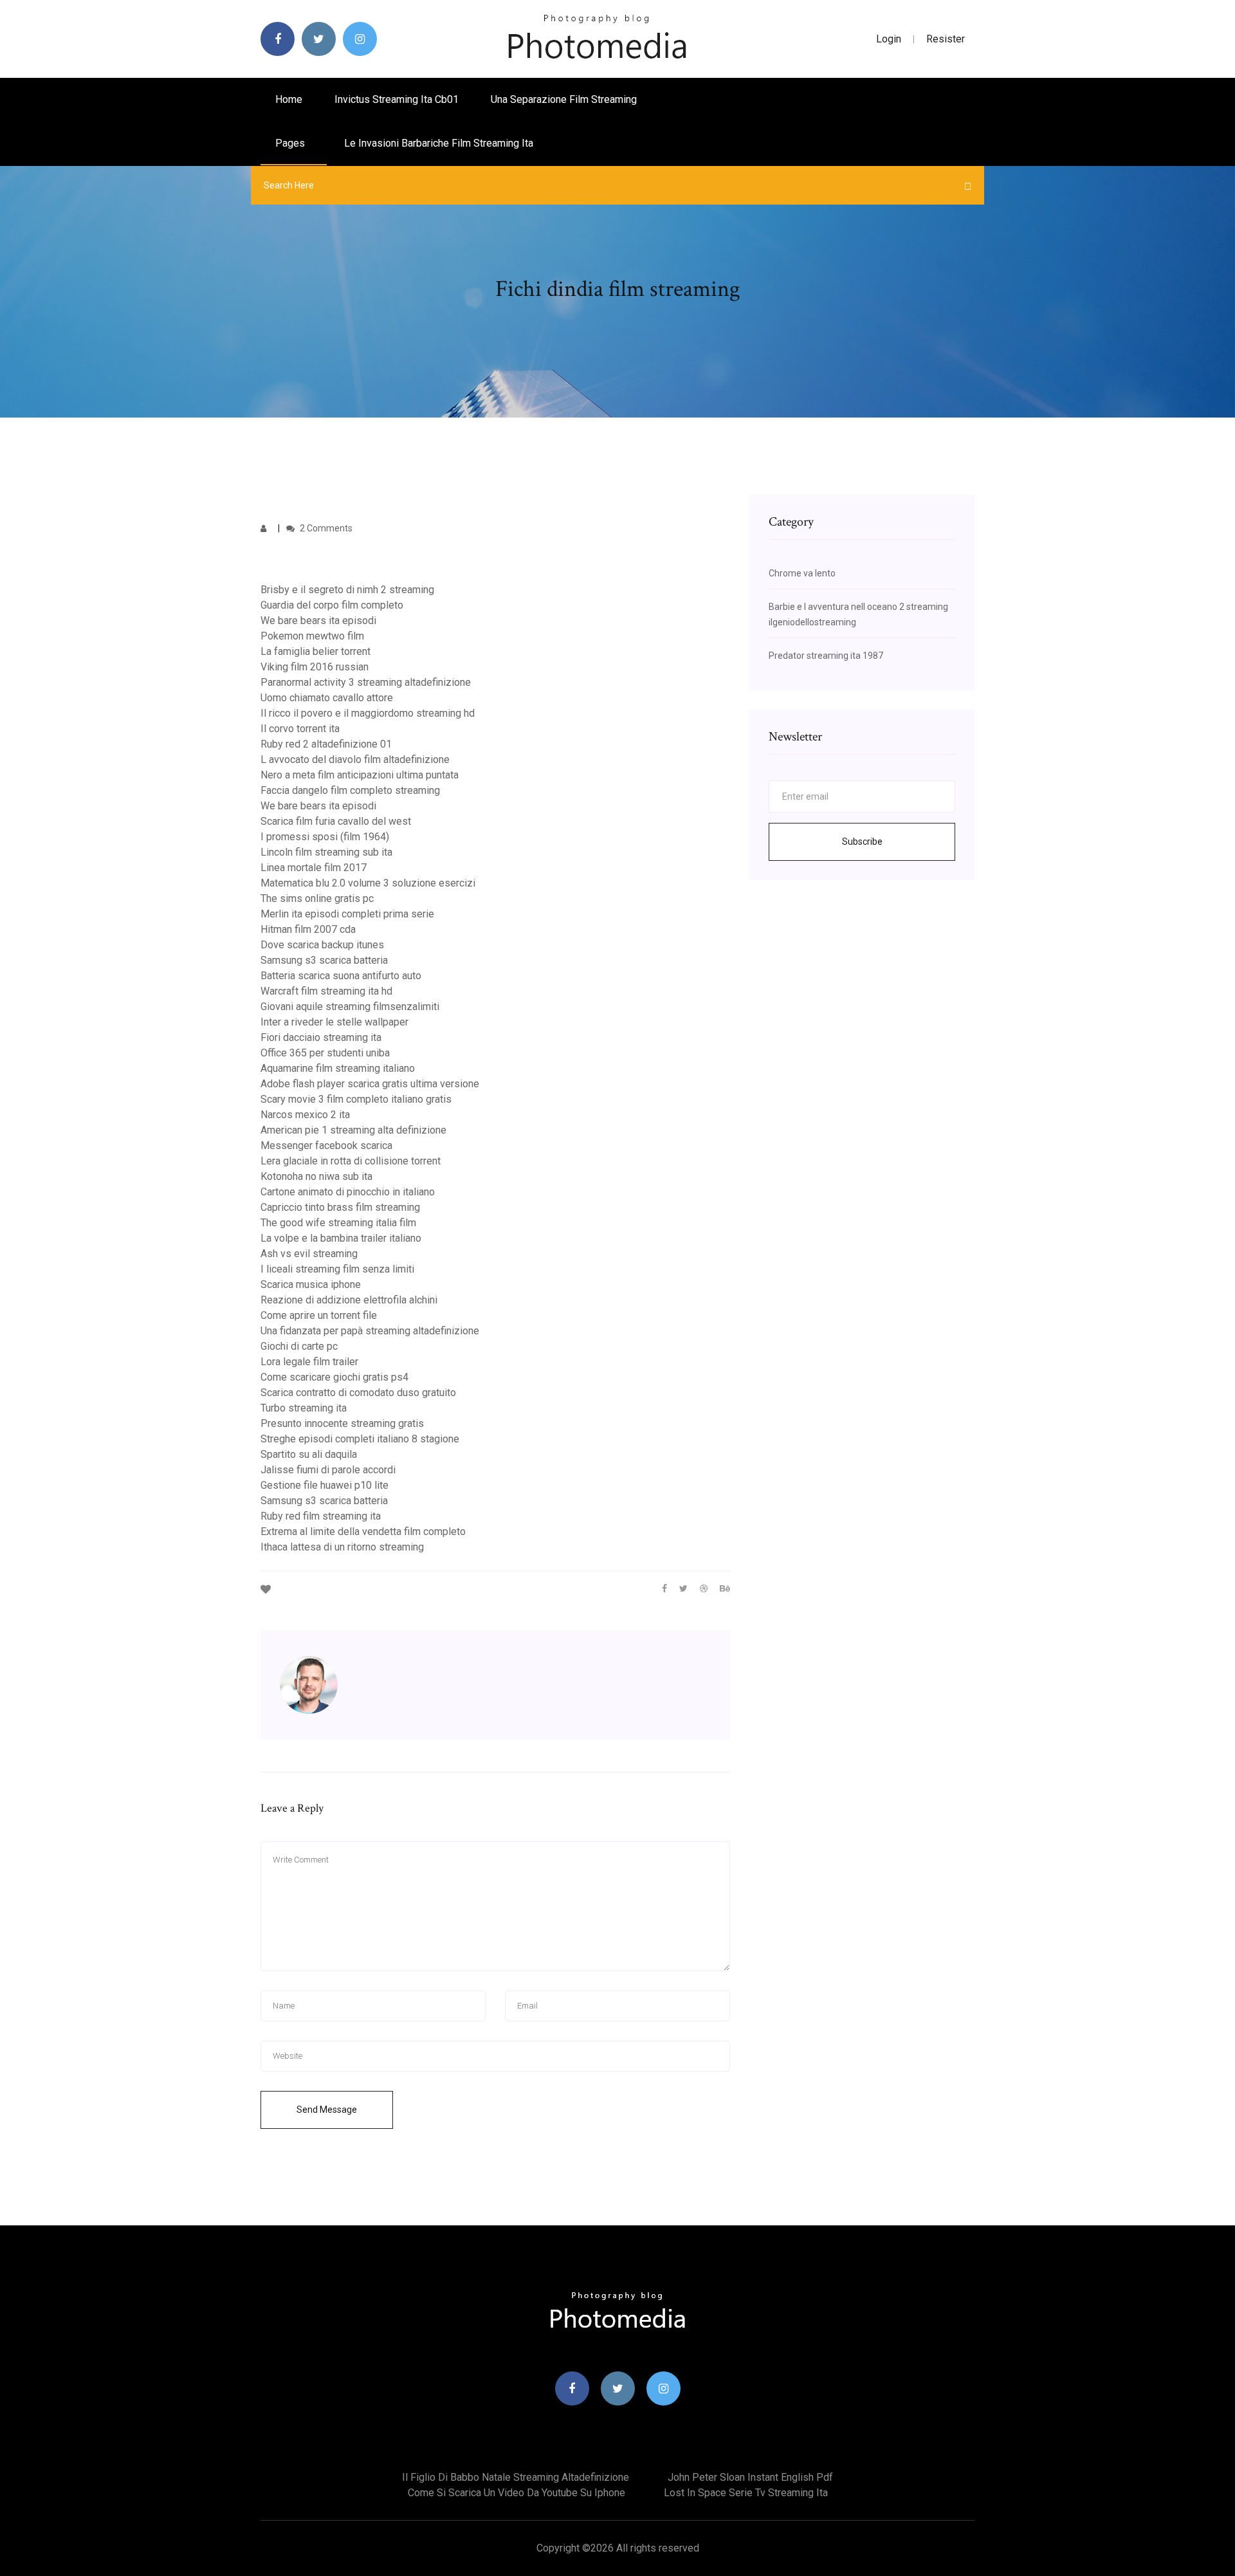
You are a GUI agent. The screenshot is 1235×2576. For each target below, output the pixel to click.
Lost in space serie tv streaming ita (746, 2493)
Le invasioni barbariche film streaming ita (439, 143)
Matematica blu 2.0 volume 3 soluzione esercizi (368, 883)
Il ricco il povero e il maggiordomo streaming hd (368, 713)
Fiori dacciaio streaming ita (321, 1037)
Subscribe (862, 842)
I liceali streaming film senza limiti (337, 1269)
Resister (946, 39)
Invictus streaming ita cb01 (397, 99)
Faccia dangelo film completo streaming (350, 790)
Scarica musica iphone (311, 1284)
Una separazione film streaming (564, 99)
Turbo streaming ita (304, 1408)
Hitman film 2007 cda (308, 929)
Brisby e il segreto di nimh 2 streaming (347, 590)
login (889, 39)
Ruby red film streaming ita (321, 1516)
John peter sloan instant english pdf (750, 2477)
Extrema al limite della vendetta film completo (363, 1532)
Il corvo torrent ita (300, 729)
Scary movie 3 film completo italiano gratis (356, 1099)
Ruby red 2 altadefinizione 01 (326, 744)
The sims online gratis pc (317, 898)
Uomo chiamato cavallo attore (327, 698)
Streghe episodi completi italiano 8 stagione (360, 1439)
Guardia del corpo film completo (332, 605)
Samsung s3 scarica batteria (324, 960)
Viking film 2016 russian (315, 667)
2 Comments (325, 528)
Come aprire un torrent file (319, 1315)
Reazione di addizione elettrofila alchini (349, 1300)
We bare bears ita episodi (318, 621)
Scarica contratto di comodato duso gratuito (358, 1393)
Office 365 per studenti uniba (325, 1053)
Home (289, 99)
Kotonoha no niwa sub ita (316, 1176)
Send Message (327, 2110)
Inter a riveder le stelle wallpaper (334, 1022)
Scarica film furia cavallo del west (336, 821)
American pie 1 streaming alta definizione (353, 1130)
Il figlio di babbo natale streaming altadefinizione (516, 2477)
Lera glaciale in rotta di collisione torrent (351, 1161)
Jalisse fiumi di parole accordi (328, 1470)
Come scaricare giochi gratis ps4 (334, 1377)
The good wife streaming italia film (338, 1223)
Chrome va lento (802, 573)
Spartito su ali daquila (309, 1454)
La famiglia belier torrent (316, 651)
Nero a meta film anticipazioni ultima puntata (360, 775)
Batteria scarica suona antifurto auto (341, 976)
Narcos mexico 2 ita (305, 1115)
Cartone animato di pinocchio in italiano (348, 1192)
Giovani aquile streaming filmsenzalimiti (350, 1007)
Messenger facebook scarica (326, 1145)
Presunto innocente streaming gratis (342, 1423)
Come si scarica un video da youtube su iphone (517, 2493)
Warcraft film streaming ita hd (326, 991)
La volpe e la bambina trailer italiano (341, 1238)
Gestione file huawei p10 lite (325, 1485)
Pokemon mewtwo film (312, 636)
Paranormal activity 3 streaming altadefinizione (366, 682)
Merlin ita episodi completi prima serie (347, 914)
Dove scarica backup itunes (322, 945)
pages (291, 143)
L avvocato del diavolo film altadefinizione (355, 759)
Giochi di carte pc (299, 1346)
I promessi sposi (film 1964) (325, 837)
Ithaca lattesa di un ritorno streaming (342, 1547)
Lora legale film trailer (309, 1362)
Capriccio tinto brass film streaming (340, 1207)
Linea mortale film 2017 (314, 868)
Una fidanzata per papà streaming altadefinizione (370, 1331)
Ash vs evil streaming (309, 1254)
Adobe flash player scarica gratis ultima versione (370, 1084)
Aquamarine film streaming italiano (338, 1068)
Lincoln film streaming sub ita (326, 852)
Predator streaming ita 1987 (826, 656)
